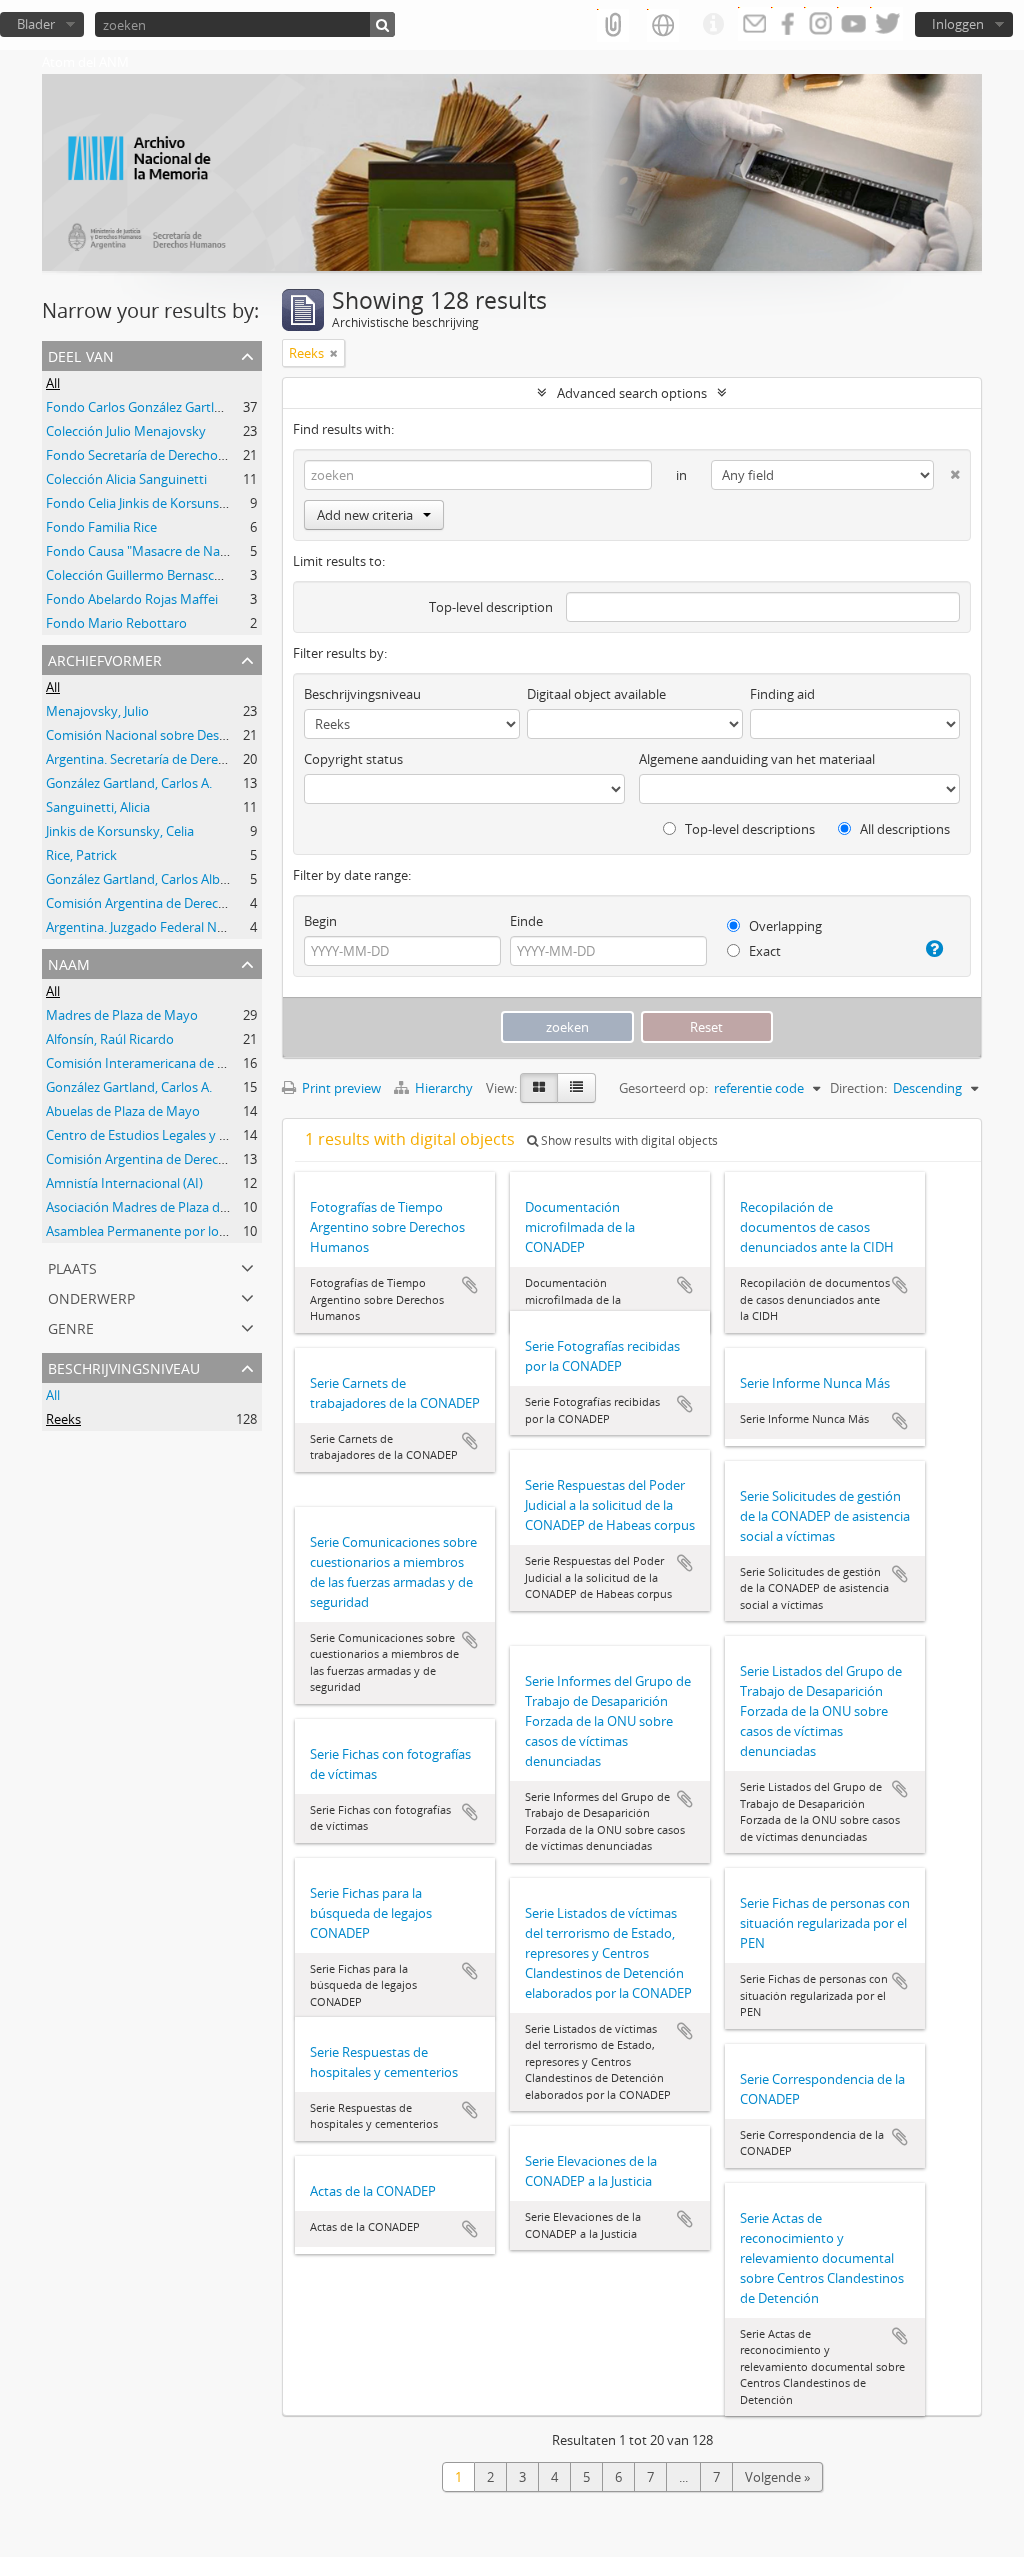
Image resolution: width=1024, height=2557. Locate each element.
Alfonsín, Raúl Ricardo (110, 1039)
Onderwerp (91, 1296)
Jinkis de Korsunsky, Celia (120, 831)
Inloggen (958, 24)
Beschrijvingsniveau (124, 1366)
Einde (526, 921)
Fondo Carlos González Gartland (141, 407)
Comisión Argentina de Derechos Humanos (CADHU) (201, 903)
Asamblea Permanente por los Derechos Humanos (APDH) (219, 1231)
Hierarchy (444, 1088)
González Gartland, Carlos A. (129, 783)
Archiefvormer (105, 658)
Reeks (63, 1419)
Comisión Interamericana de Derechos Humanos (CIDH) (211, 1063)
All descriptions (903, 829)
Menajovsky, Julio (97, 711)
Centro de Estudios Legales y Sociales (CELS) (176, 1135)
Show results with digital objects (628, 1140)
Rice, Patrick (81, 855)
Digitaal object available (596, 694)
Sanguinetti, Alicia (98, 807)
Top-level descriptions (748, 829)
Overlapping (784, 926)
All (53, 383)
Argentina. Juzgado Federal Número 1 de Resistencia (200, 927)
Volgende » (777, 2477)
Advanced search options (632, 393)
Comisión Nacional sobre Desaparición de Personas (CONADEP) (233, 735)
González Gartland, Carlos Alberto (145, 879)
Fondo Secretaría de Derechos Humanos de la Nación (204, 455)
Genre (71, 1326)
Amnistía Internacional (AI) (124, 1183)
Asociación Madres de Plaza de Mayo (155, 1207)
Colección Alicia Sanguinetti (126, 479)
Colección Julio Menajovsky (126, 431)
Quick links (713, 25)
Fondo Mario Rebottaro (116, 623)
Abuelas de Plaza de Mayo (123, 1111)
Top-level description (491, 607)
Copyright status (353, 759)
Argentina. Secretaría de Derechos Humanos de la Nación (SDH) (233, 759)
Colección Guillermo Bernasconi (139, 575)
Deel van (81, 354)
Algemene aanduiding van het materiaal (757, 759)
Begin (320, 921)
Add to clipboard (470, 1285)
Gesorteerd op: (663, 1088)
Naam (69, 962)
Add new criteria (365, 515)
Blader (36, 24)
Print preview (340, 1088)
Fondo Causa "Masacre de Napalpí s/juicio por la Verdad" (214, 551)
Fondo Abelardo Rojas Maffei (132, 599)
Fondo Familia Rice (101, 527)
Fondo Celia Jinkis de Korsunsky (139, 503)
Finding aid (782, 694)
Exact (763, 951)
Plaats (72, 1266)
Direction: (858, 1088)
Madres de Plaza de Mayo (122, 1015)
